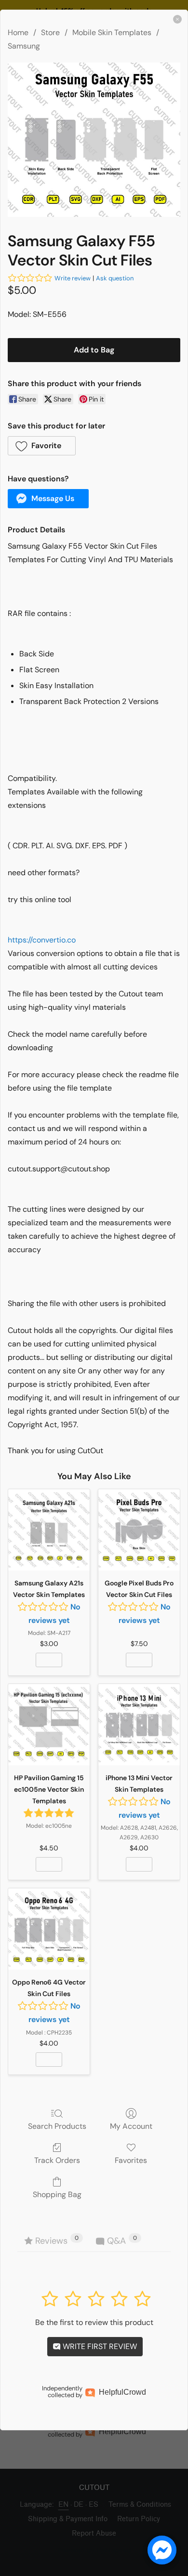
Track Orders (57, 2160)
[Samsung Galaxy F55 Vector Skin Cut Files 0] (94, 140)
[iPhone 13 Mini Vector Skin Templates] (139, 1725)
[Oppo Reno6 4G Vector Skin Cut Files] (49, 1929)
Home (18, 32)
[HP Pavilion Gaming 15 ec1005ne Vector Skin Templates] (49, 1725)
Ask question (115, 278)
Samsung (24, 46)
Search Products (57, 2126)
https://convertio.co (42, 940)
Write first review (99, 2346)
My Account (131, 2126)
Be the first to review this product (94, 2322)
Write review (73, 278)
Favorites (131, 2160)
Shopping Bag (57, 2194)
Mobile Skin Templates (112, 32)
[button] (42, 446)
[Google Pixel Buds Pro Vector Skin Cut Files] (139, 1530)
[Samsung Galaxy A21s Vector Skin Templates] (49, 1530)
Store (50, 32)
